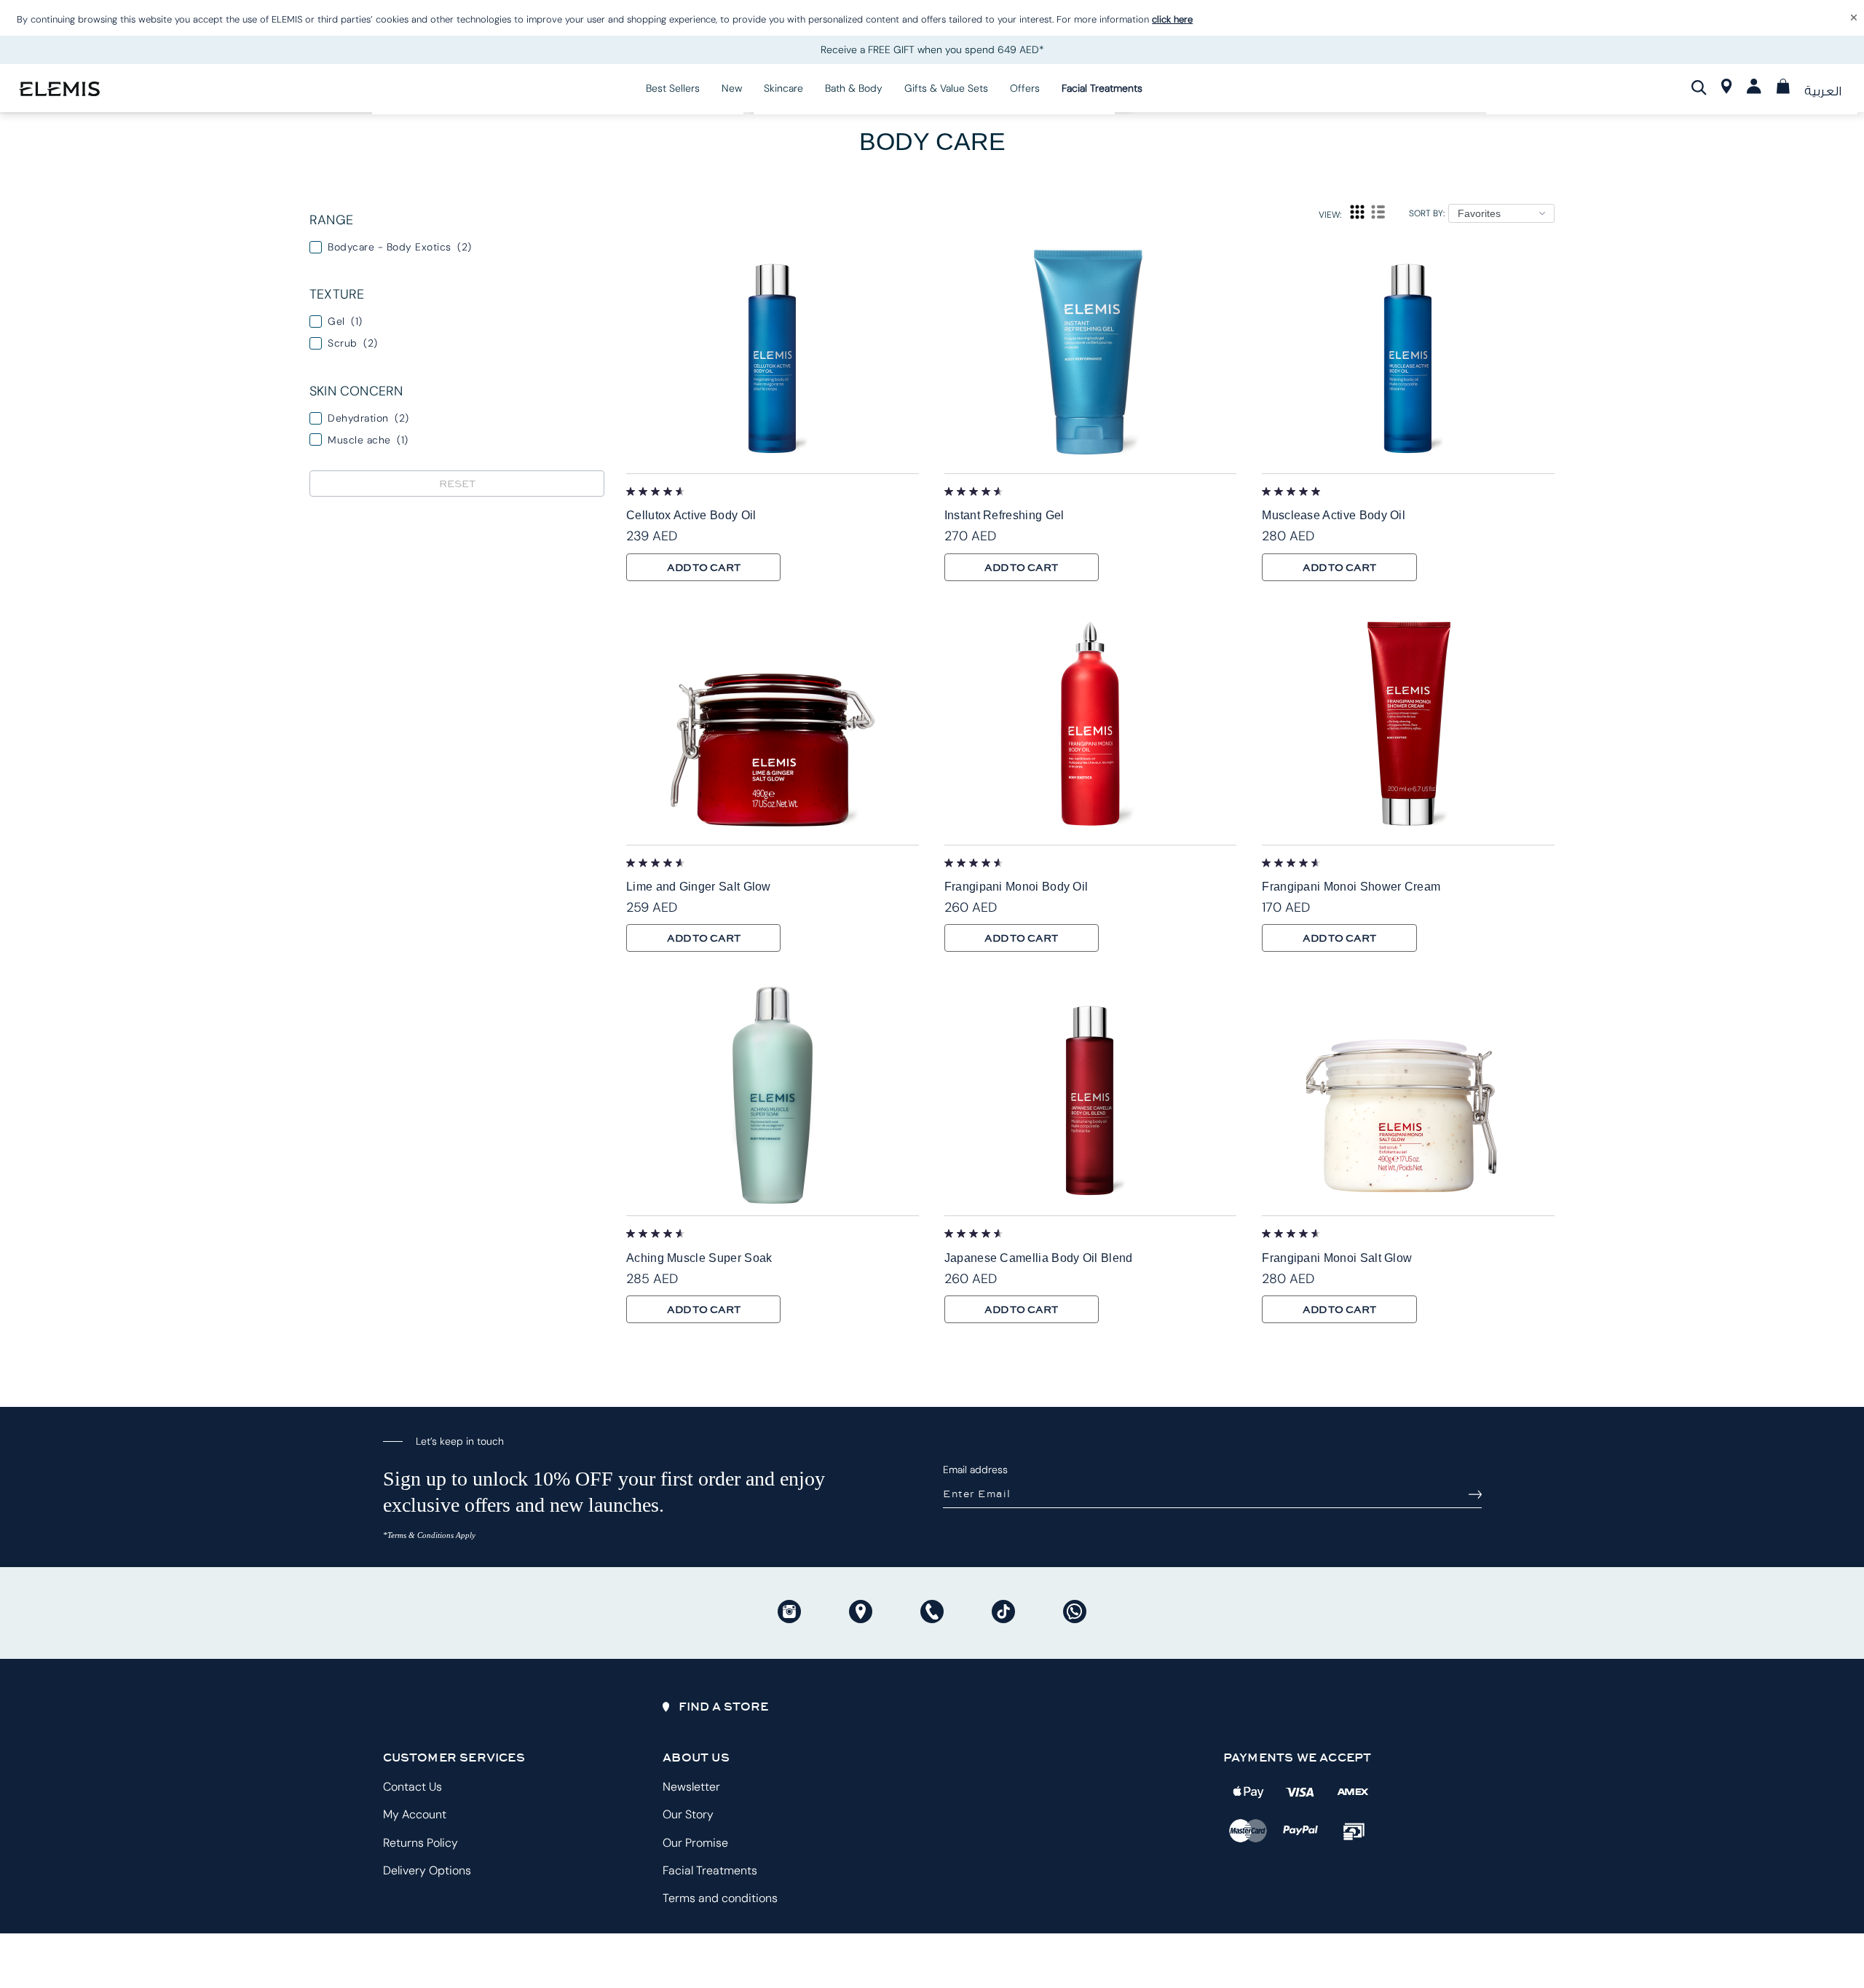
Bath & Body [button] (854, 88)
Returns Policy (420, 1843)
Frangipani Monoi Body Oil (1016, 887)
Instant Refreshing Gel (1004, 515)
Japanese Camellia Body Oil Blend (1039, 1258)
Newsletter (691, 1787)
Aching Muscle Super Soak (699, 1258)
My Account (415, 1814)
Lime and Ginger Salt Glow (699, 887)
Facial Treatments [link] (1102, 88)
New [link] (732, 88)
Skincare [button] (783, 88)
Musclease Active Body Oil (1334, 515)
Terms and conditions (720, 1898)
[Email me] (1475, 1494)
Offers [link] (1025, 88)
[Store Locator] (1727, 90)
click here (1172, 19)
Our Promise (695, 1843)
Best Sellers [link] (673, 88)
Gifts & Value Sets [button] (946, 88)
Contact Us (412, 1787)
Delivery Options (427, 1870)
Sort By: (1427, 213)
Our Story (688, 1814)
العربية (1823, 91)
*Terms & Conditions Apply (429, 1535)
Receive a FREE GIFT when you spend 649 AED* (932, 50)
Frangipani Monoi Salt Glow (1337, 1258)
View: (1330, 215)
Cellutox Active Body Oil (691, 515)
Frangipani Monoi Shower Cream (1351, 887)
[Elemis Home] (59, 88)
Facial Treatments (710, 1870)
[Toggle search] (1699, 87)
